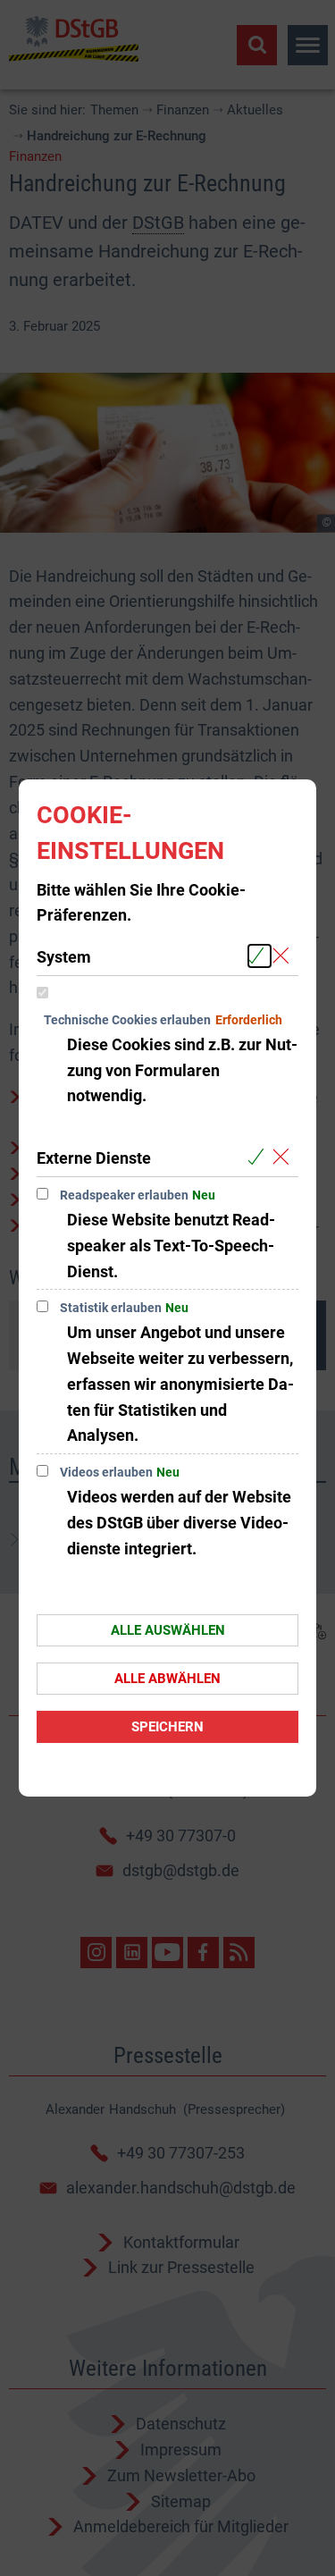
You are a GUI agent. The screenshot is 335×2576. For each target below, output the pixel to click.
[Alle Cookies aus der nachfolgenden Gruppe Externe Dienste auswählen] (260, 1157)
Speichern (167, 1727)
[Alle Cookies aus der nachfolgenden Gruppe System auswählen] (260, 956)
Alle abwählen (167, 1679)
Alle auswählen (168, 1630)
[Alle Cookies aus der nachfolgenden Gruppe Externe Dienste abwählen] (285, 1157)
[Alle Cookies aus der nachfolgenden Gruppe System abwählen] (285, 956)
